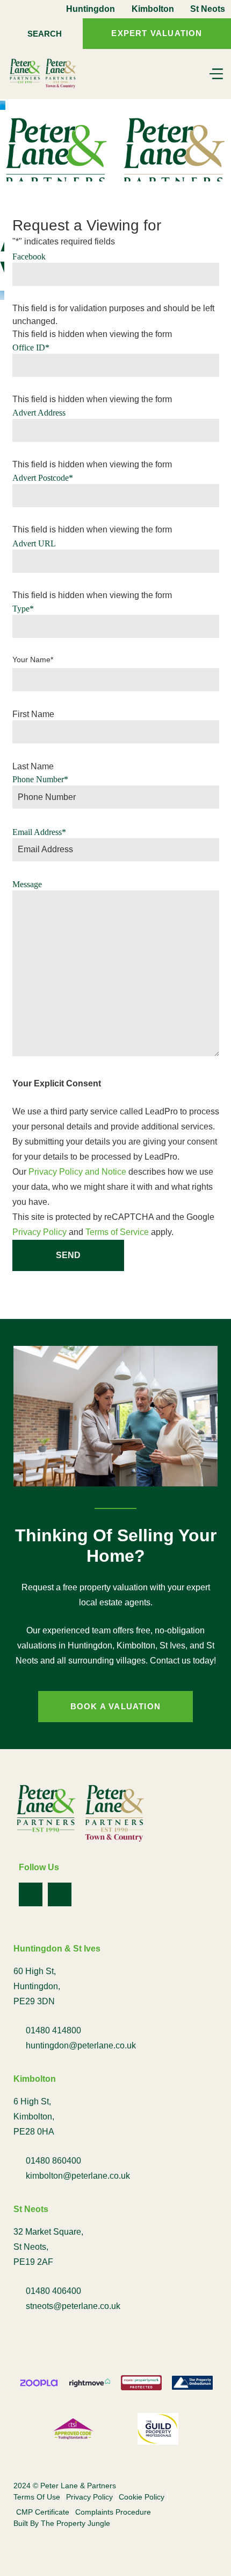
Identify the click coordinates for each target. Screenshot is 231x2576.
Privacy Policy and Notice (77, 1172)
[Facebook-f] (31, 1894)
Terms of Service (117, 1232)
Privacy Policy (39, 1232)
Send (68, 1255)
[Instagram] (60, 1894)
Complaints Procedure (113, 2512)
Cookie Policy (142, 2497)
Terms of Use (37, 2497)
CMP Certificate (43, 2512)
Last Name (33, 767)
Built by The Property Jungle (62, 2523)
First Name (33, 714)
